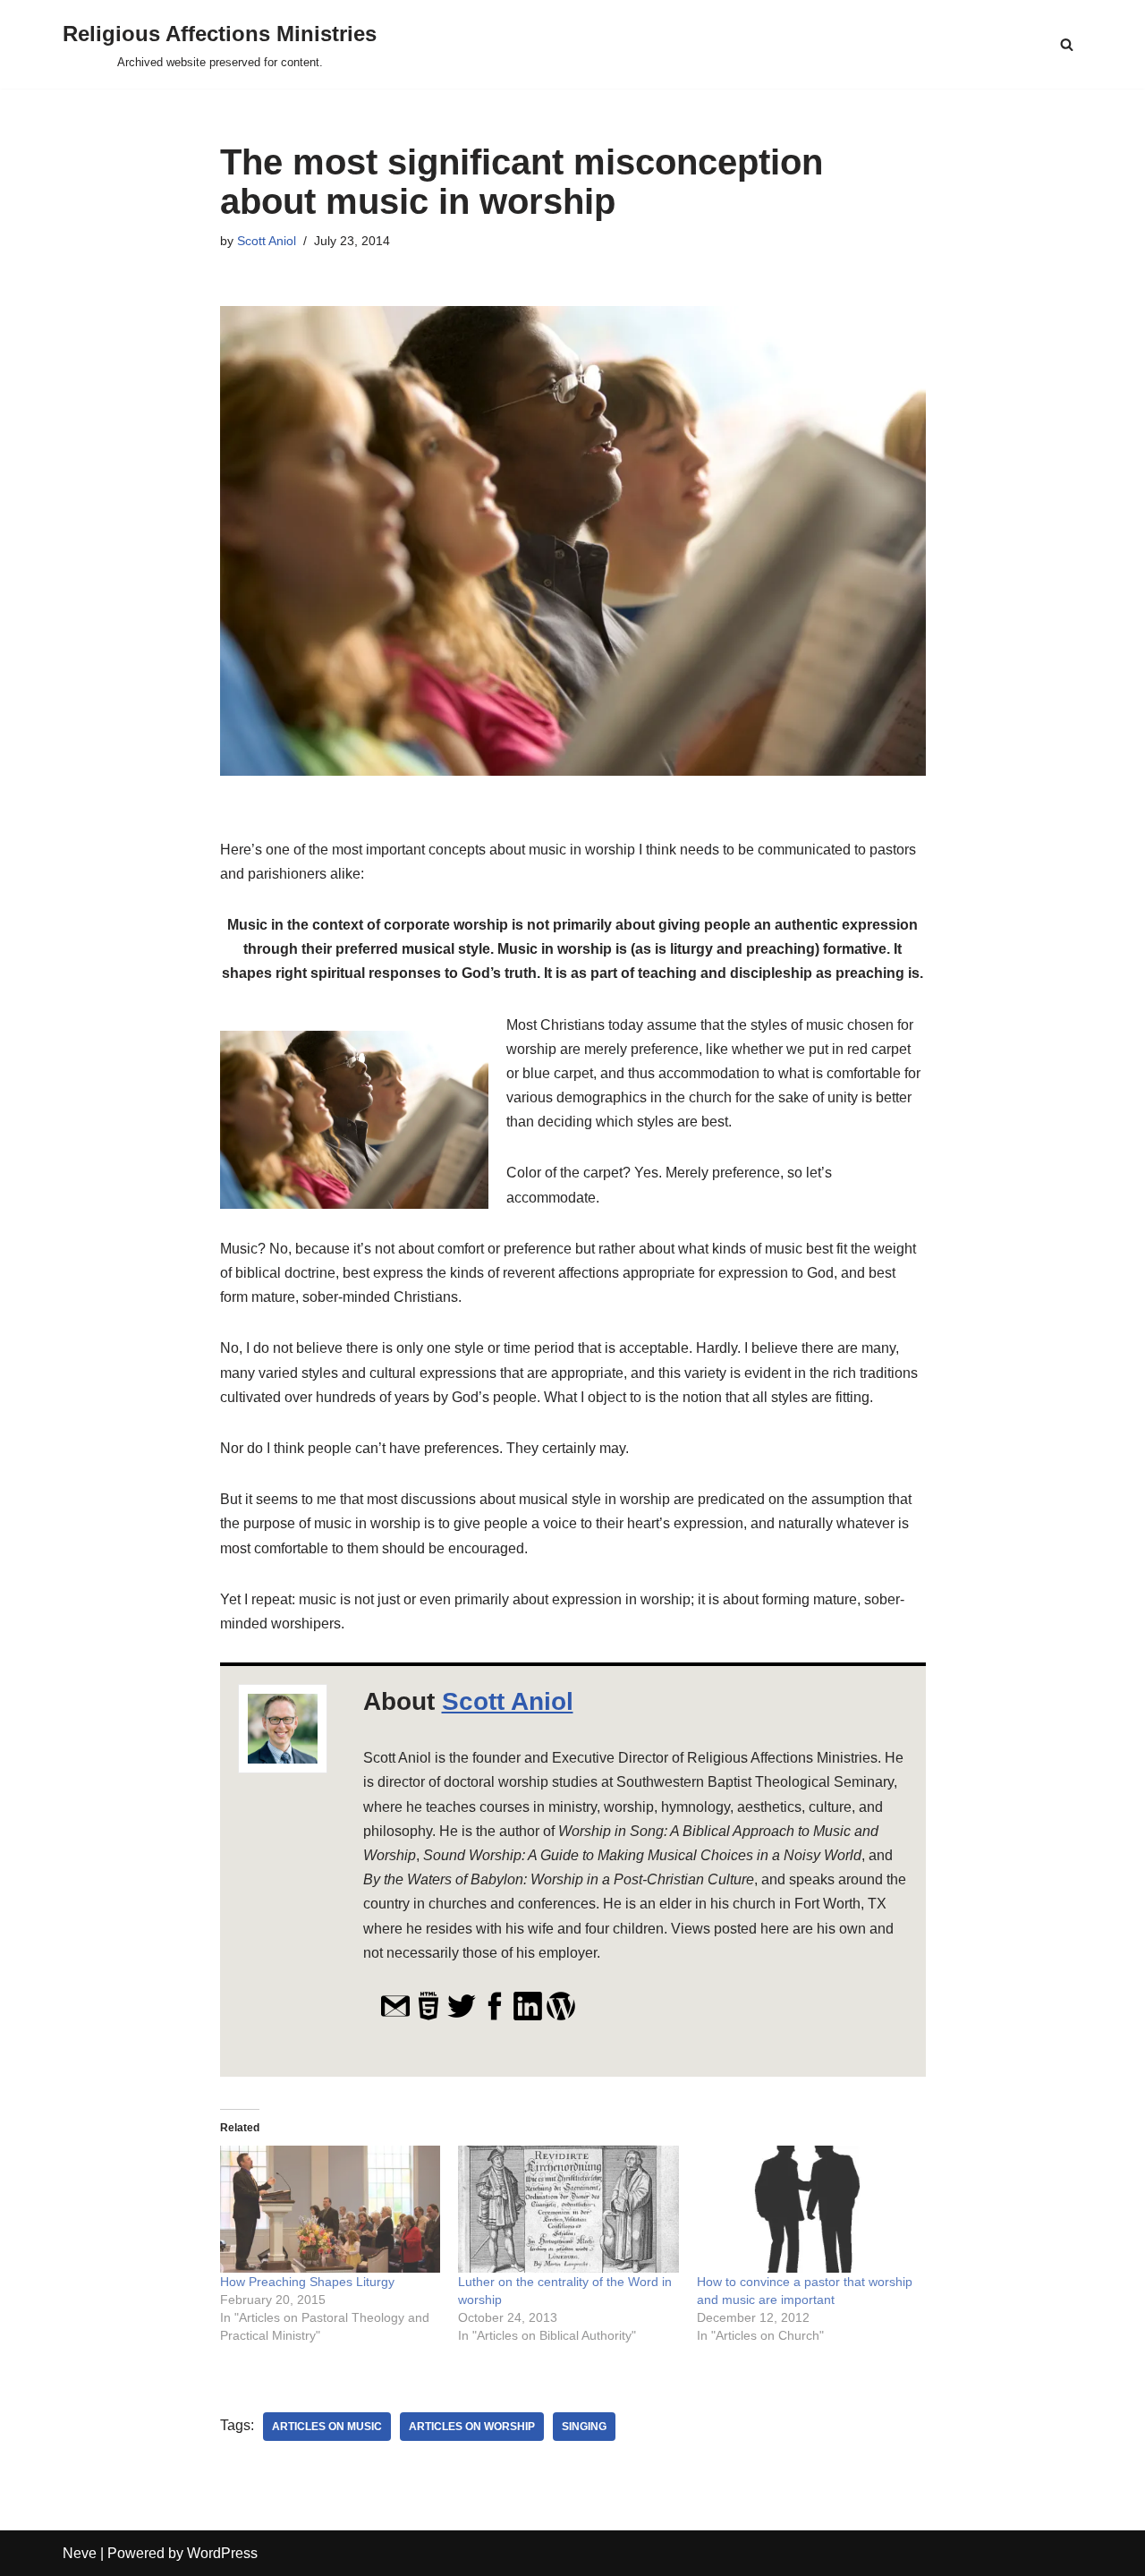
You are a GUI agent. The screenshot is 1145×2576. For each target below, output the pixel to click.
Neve (80, 2553)
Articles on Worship (472, 2427)
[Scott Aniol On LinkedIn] (528, 2016)
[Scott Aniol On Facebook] (495, 2016)
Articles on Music (327, 2427)
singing (584, 2427)
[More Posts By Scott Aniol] (561, 2016)
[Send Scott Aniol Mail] (395, 2016)
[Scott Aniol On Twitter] (462, 2016)
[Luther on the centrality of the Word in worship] (568, 2209)
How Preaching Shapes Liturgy (307, 2282)
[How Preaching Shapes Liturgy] (331, 2209)
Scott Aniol (267, 241)
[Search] (1067, 44)
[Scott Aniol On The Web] (428, 2016)
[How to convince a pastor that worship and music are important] (807, 2209)
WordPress (222, 2553)
